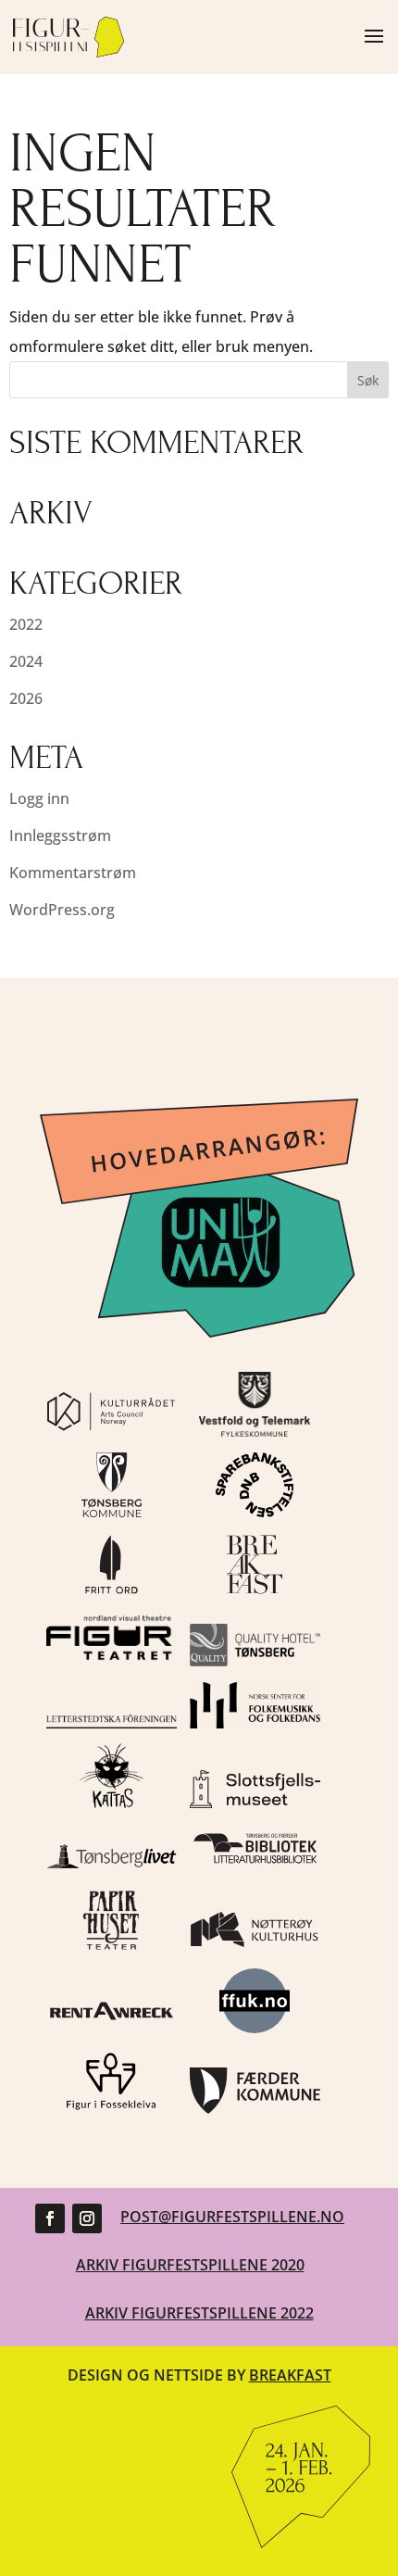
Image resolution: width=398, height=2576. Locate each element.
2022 (26, 624)
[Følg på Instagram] (87, 2218)
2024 (26, 661)
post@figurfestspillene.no (232, 2217)
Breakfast (290, 2375)
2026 (26, 698)
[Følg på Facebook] (50, 2218)
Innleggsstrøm (60, 836)
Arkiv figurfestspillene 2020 (190, 2265)
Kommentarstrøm (73, 873)
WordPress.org (62, 910)
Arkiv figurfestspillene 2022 (199, 2313)
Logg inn (39, 798)
